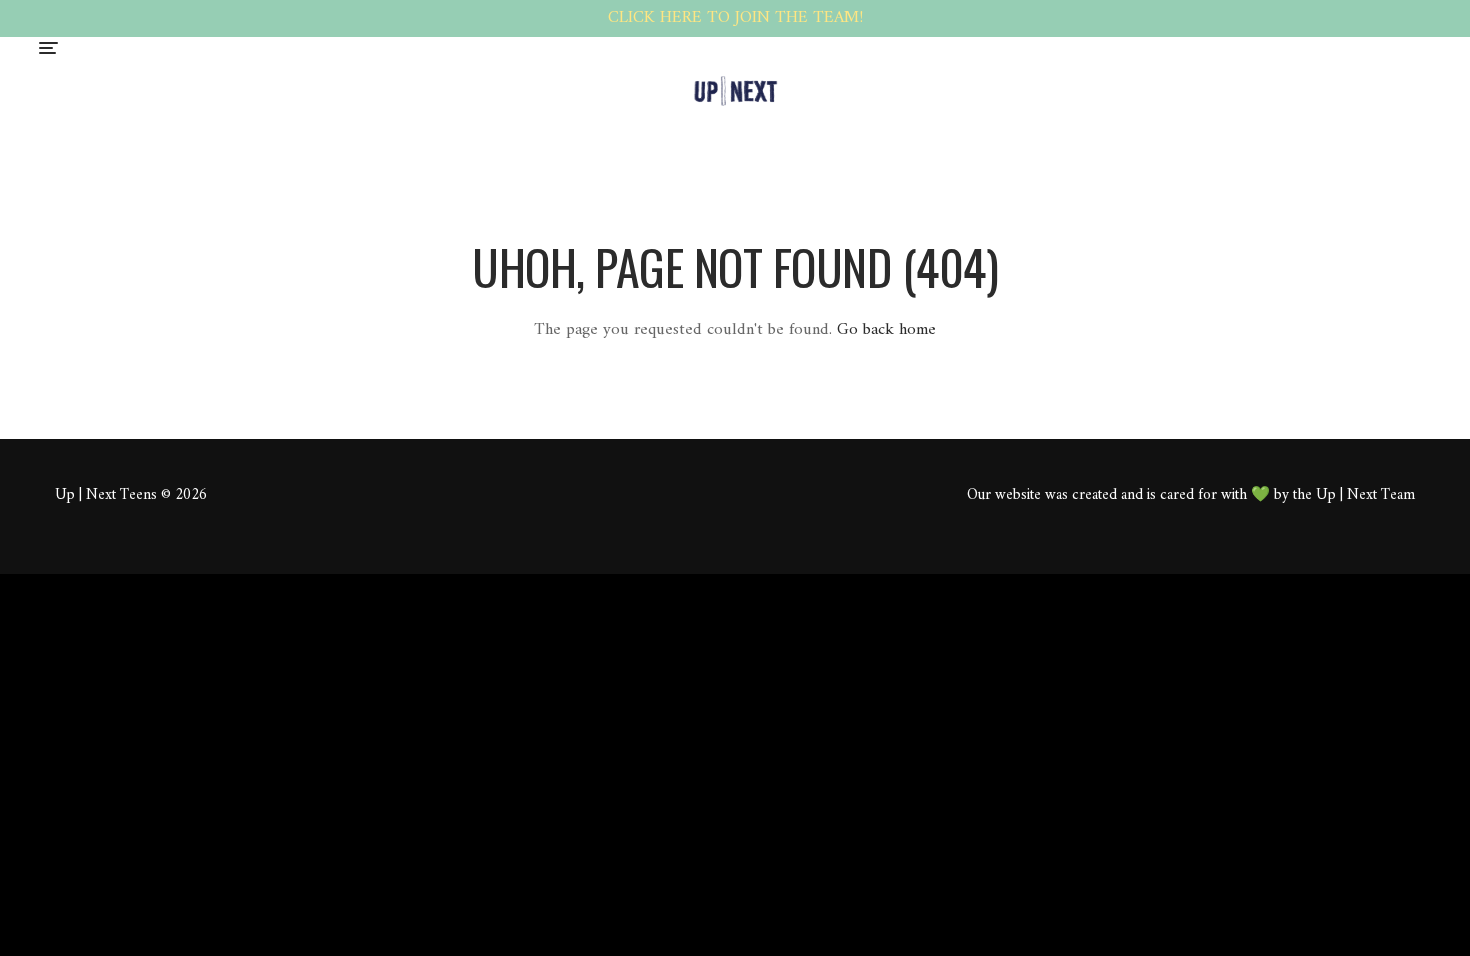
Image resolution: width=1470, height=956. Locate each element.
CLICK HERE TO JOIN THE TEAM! (735, 18)
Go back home (886, 330)
